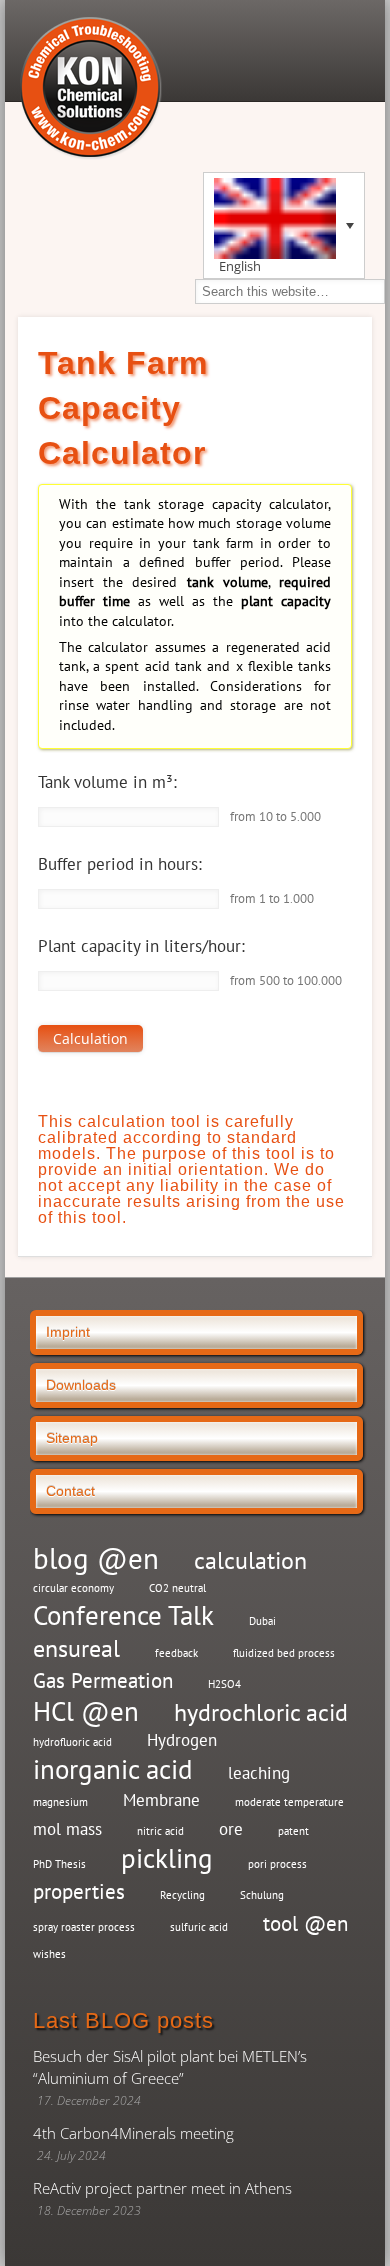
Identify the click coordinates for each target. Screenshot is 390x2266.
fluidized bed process (284, 1653)
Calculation (90, 1038)
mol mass (67, 1829)
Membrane (161, 1800)
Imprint (68, 1332)
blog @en (96, 1558)
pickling (167, 1858)
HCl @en (86, 1711)
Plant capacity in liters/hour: (141, 946)
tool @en (305, 1923)
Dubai (262, 1621)
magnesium (60, 1802)
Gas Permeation (103, 1680)
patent (293, 1831)
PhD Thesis (59, 1864)
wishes (49, 1954)
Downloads (81, 1385)
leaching (259, 1773)
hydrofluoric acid (72, 1742)
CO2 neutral (177, 1588)
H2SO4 (224, 1684)
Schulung (262, 1895)
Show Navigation (350, 62)
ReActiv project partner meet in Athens (162, 2188)
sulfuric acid (199, 1927)
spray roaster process (84, 1927)
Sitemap (72, 1438)
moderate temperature (289, 1802)
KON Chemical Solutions (90, 87)
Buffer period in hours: (120, 864)
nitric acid (160, 1831)
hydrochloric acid (261, 1712)
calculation (250, 1560)
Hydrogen (182, 1740)
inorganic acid (113, 1769)
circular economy (73, 1588)
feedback (176, 1653)
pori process (277, 1864)
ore (231, 1829)
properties (79, 1891)
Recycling (182, 1895)
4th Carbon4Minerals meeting (133, 2133)
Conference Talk (123, 1615)
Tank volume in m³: (107, 782)
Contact (70, 1491)
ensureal (76, 1648)
